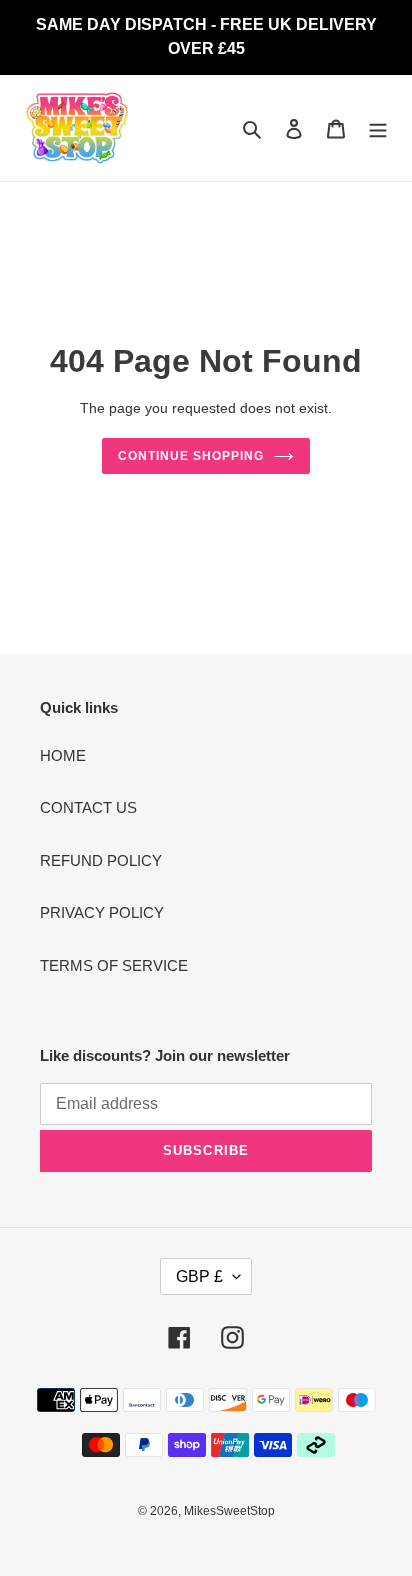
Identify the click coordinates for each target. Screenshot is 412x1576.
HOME (63, 755)
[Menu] (378, 128)
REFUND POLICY (101, 860)
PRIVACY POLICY (102, 912)
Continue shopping (191, 456)
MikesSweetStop (229, 1511)
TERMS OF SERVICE (114, 965)
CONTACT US (88, 807)
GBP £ (199, 1276)
